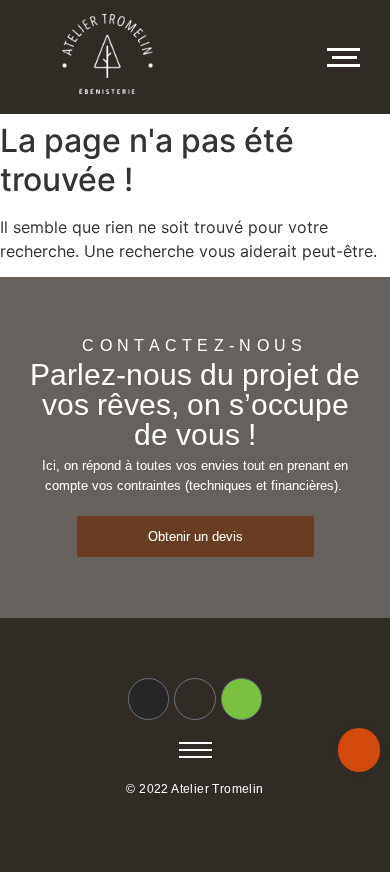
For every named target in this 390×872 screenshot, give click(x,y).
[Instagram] (149, 699)
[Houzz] (242, 699)
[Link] (195, 699)
